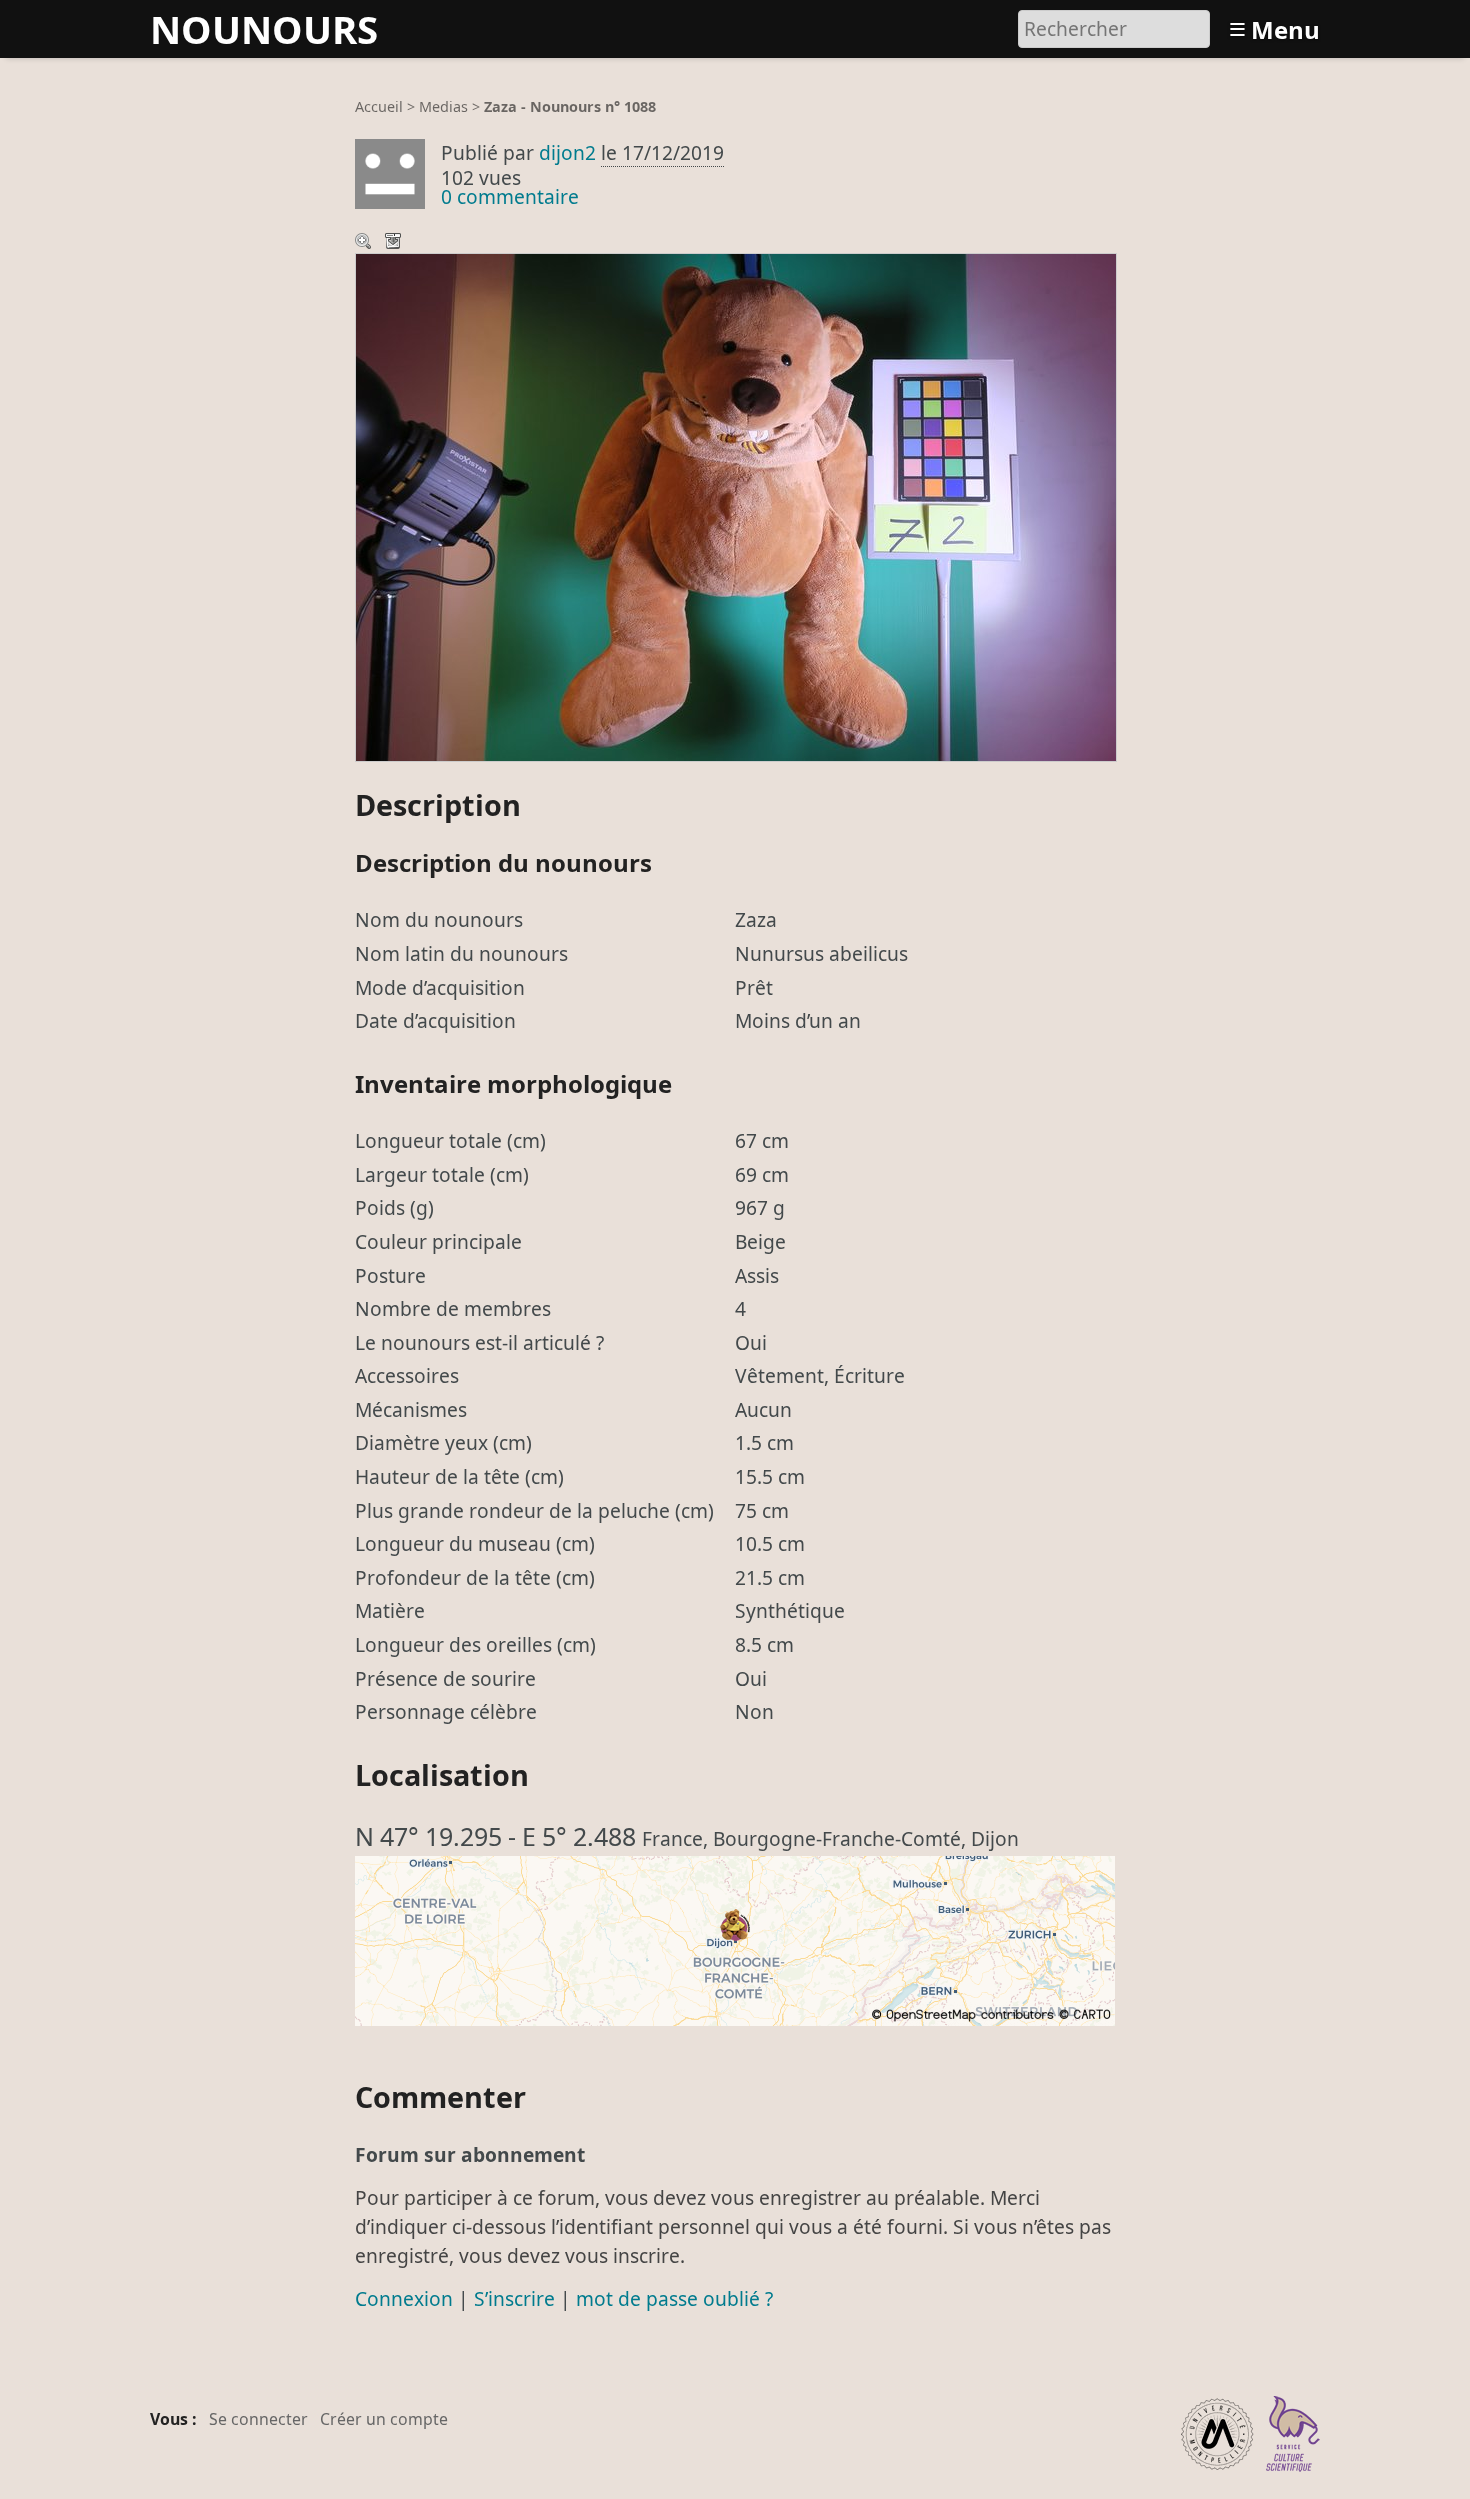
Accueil (379, 106)
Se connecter (258, 2419)
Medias (443, 106)
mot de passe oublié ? (674, 2298)
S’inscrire (514, 2298)
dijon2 (567, 152)
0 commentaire (510, 196)
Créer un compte (384, 2419)
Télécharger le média (395, 243)
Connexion (404, 2298)
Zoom (365, 243)
